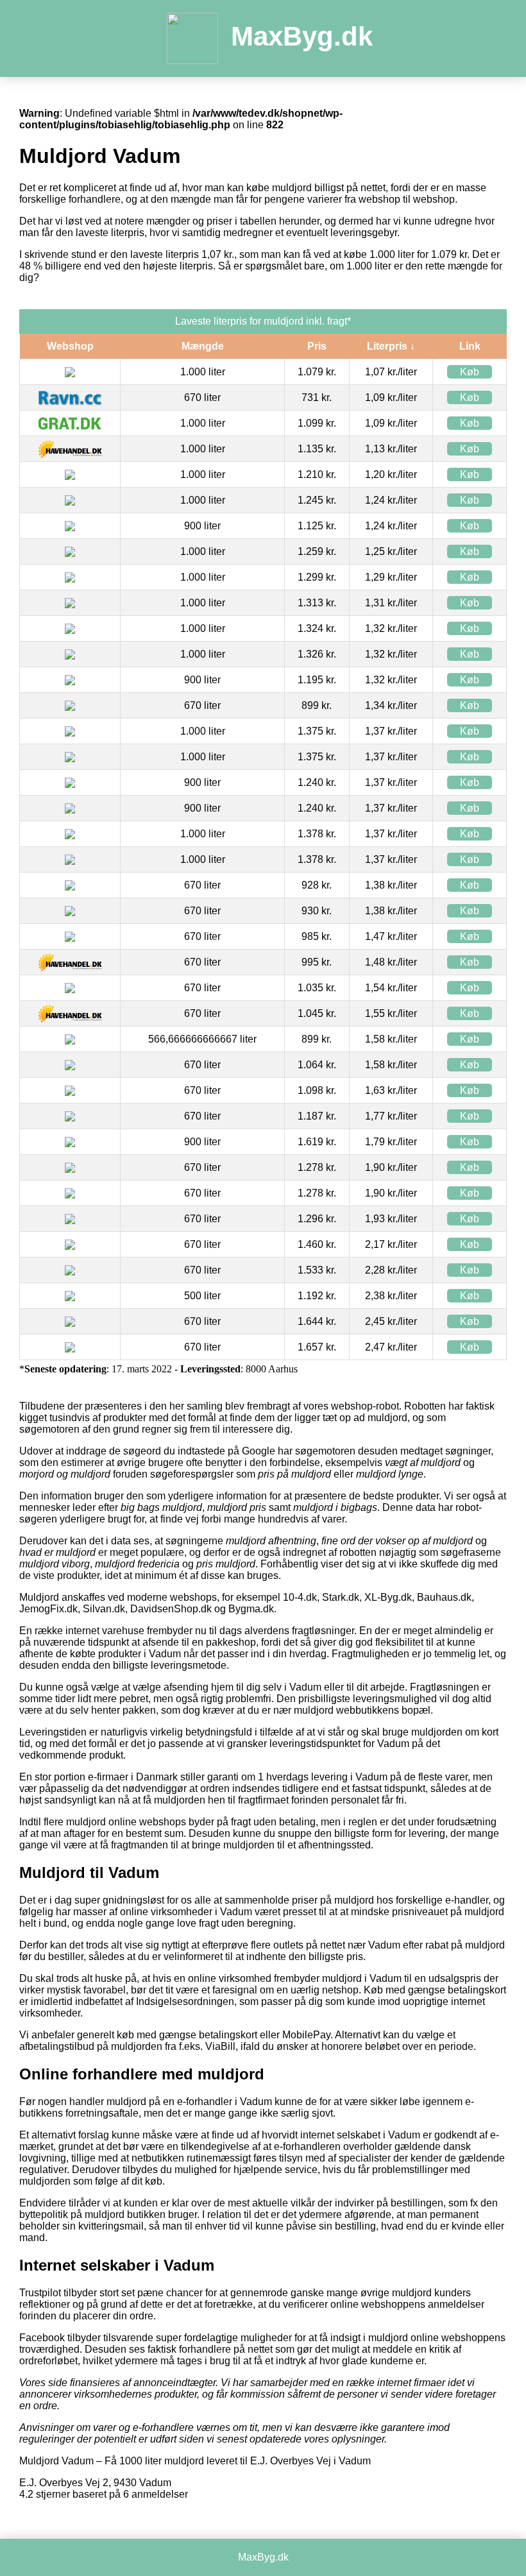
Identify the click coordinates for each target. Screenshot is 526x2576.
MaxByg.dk (302, 36)
